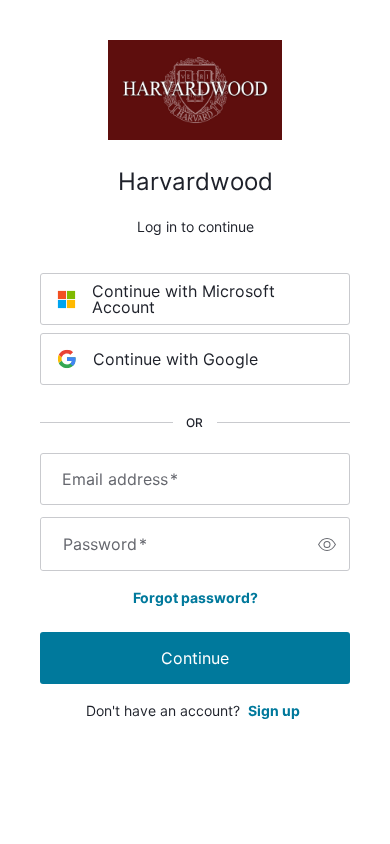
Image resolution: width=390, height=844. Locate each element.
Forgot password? (195, 597)
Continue (195, 658)
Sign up (274, 710)
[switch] (327, 544)
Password (105, 544)
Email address (120, 479)
